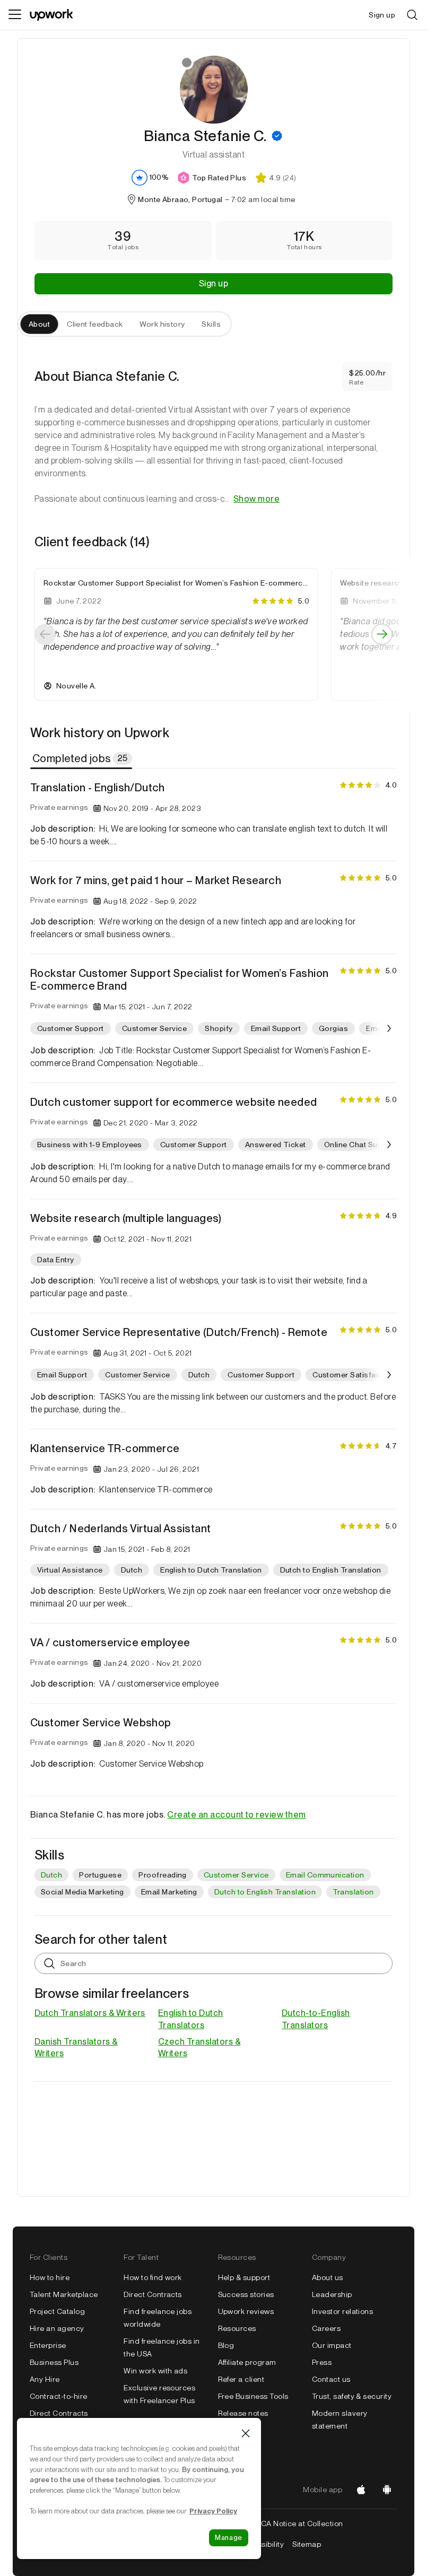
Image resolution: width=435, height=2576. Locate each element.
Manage (229, 2538)
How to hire (50, 2277)
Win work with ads (155, 2371)
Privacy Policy (213, 2511)
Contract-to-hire (59, 2396)
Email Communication (325, 1875)
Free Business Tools (253, 2396)
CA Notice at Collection (302, 2523)
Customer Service (236, 1875)
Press (322, 2362)
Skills (211, 324)
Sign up (214, 283)
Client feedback (95, 324)
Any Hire (45, 2379)
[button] (277, 136)
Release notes (243, 2413)
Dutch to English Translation (265, 1892)
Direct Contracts (59, 2413)
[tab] (82, 758)
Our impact (332, 2345)
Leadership (332, 2294)
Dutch (51, 1875)
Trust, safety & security (352, 2396)
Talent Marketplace (64, 2294)
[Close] (246, 2433)
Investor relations (343, 2311)
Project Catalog (57, 2311)
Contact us (331, 2379)
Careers (326, 2328)
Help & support (244, 2277)
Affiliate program (247, 2362)
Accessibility (262, 2544)
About (39, 324)
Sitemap (307, 2544)
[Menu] (15, 15)
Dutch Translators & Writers (90, 2013)
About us (328, 2277)
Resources (237, 2328)
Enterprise (48, 2345)
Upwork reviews (246, 2311)
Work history (162, 324)
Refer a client (241, 2379)
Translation (353, 1892)
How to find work (153, 2277)
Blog (226, 2345)
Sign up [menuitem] (382, 15)
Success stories (246, 2294)
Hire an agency (57, 2328)
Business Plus (54, 2362)
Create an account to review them (236, 1815)
